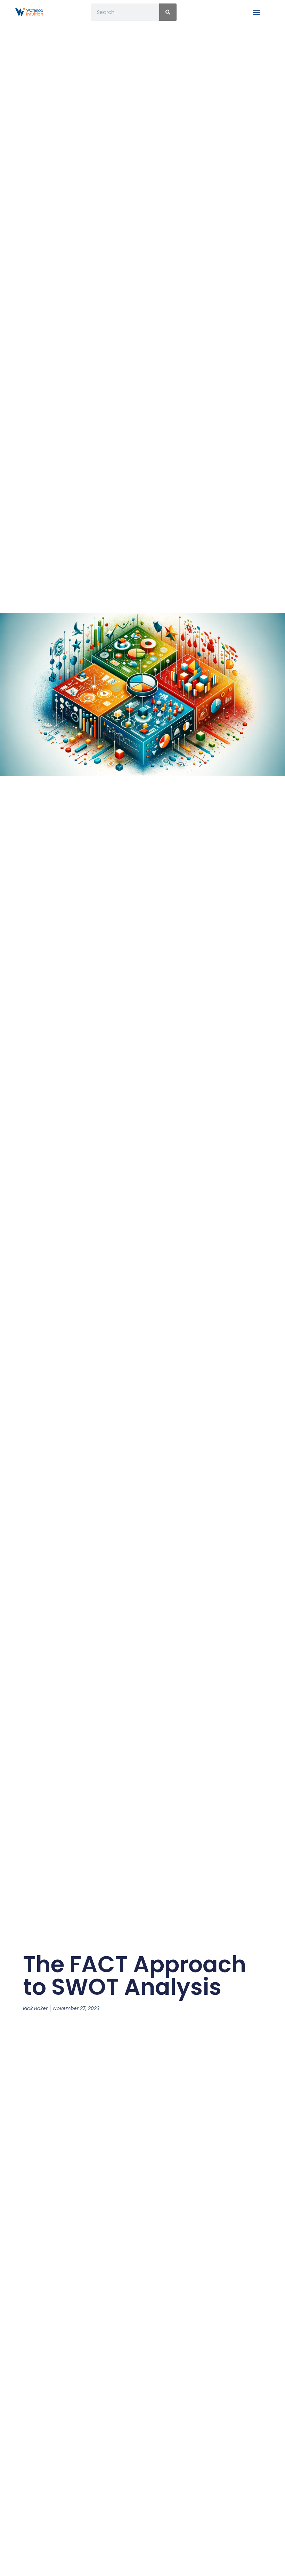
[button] (256, 12)
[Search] (168, 12)
